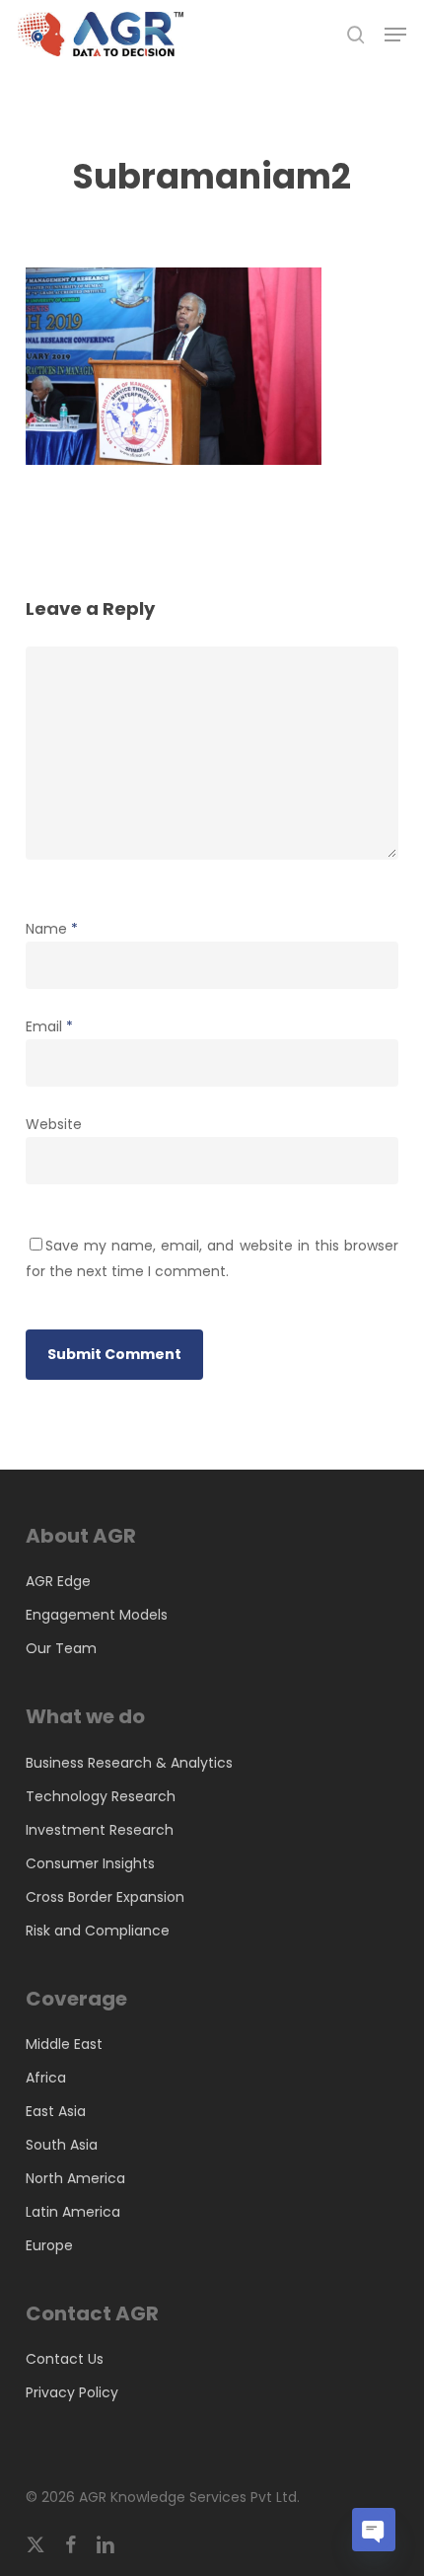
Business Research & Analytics (129, 1763)
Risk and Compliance (98, 1931)
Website (54, 1124)
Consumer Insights (90, 1863)
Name (52, 929)
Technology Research (101, 1796)
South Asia (62, 2145)
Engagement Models (97, 1615)
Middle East (64, 2044)
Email (49, 1026)
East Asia (56, 2111)
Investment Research (100, 1830)
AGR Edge (58, 1581)
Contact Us (65, 2359)
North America (75, 2178)
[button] (395, 35)
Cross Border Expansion (105, 1897)
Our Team (61, 1648)
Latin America (73, 2212)
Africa (46, 2078)
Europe (49, 2245)
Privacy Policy (72, 2392)
